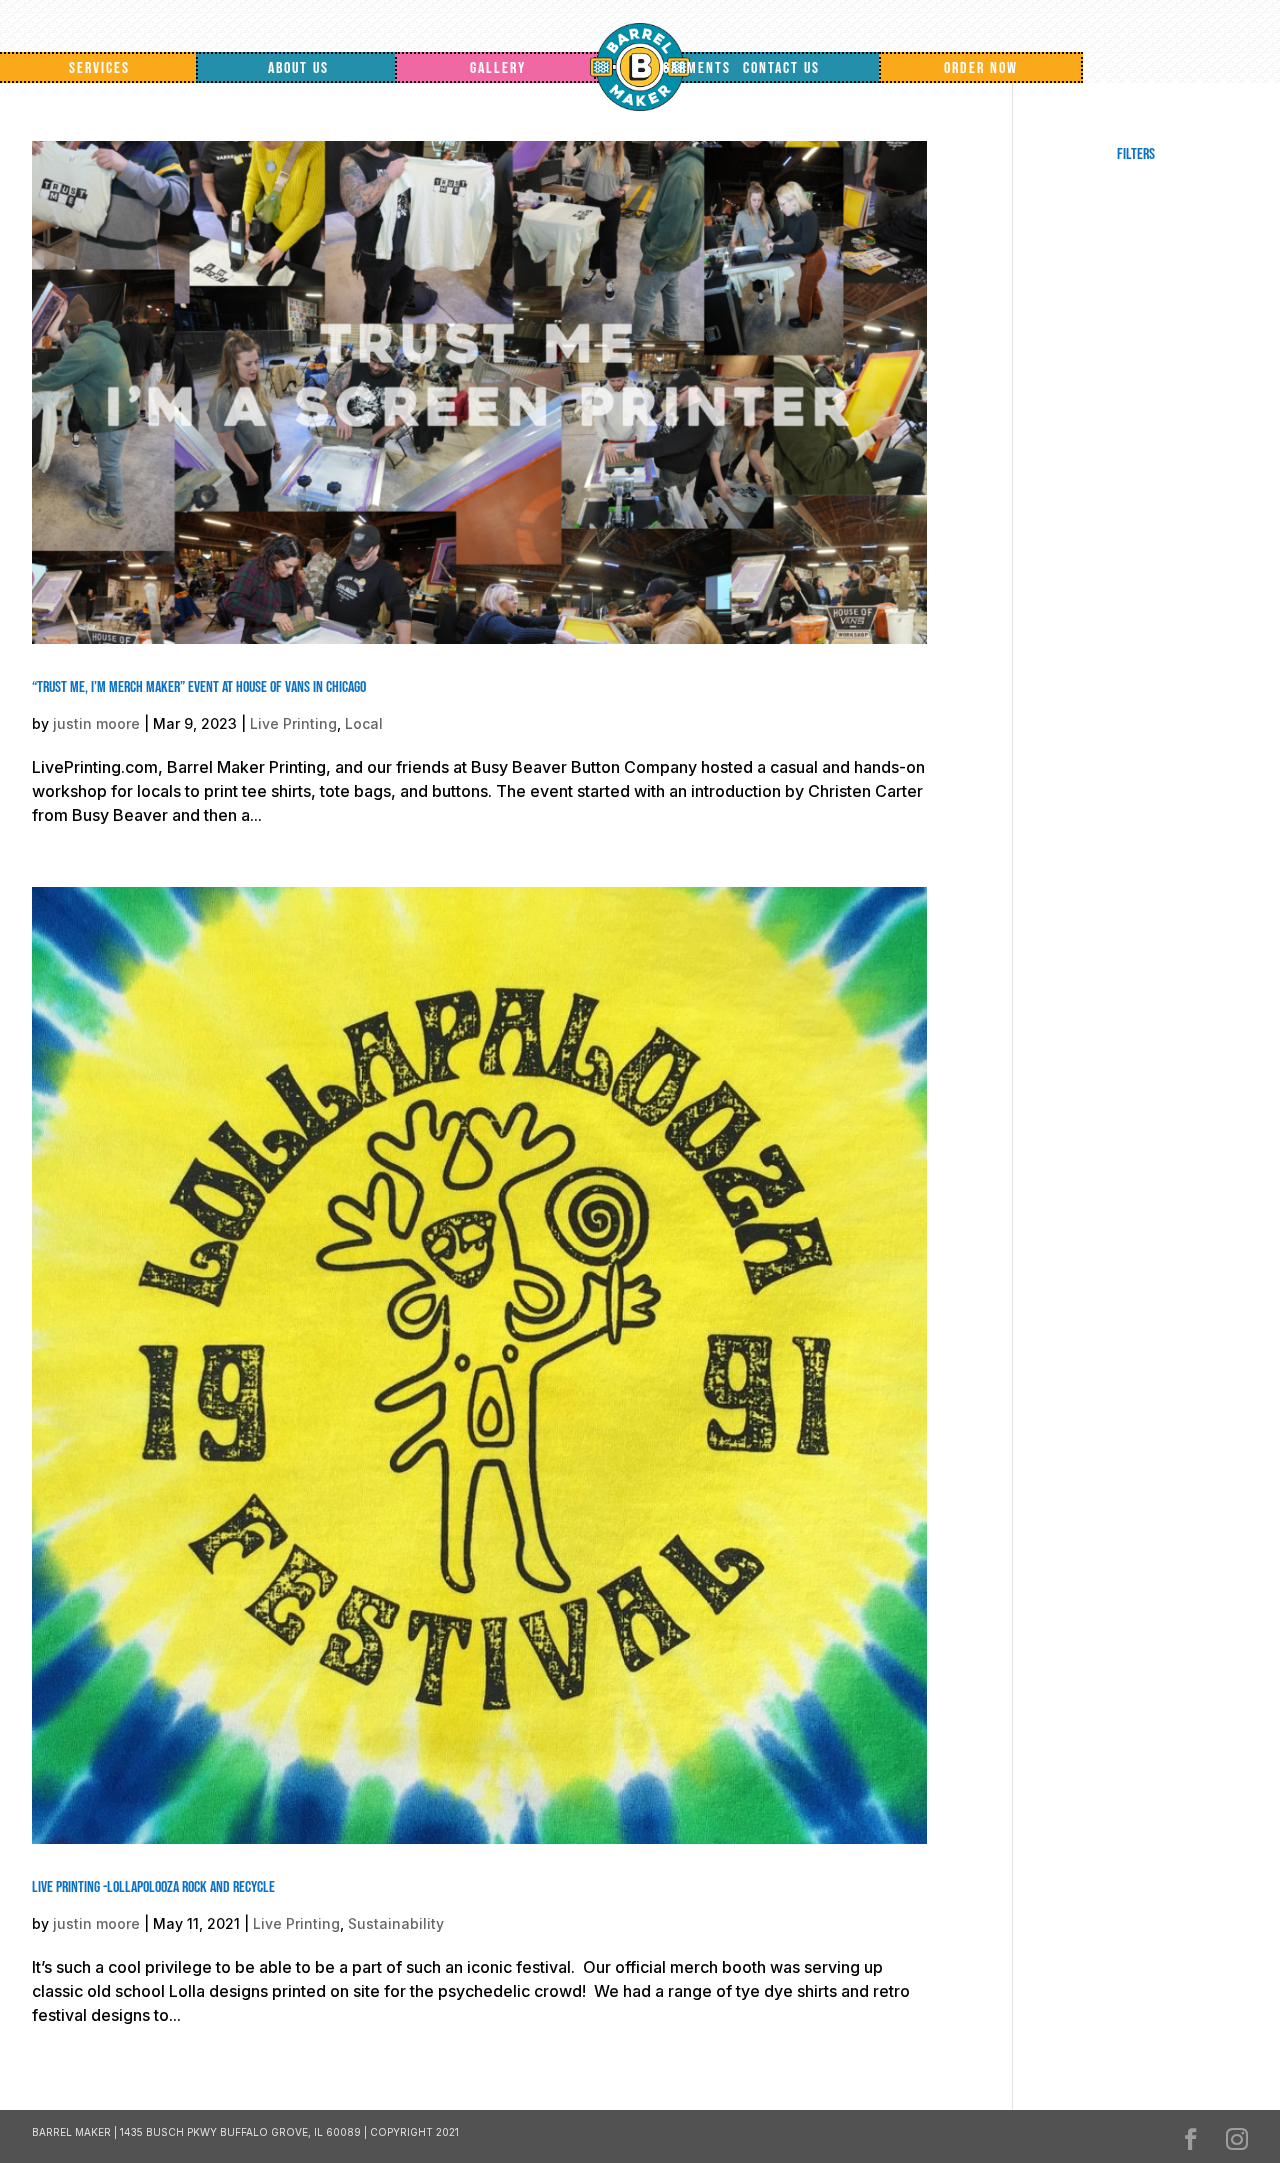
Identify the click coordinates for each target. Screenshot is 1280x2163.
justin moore (96, 723)
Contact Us (781, 68)
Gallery (498, 68)
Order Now (981, 68)
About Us (298, 68)
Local (364, 723)
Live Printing (293, 723)
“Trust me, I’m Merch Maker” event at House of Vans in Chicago (199, 687)
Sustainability (396, 1923)
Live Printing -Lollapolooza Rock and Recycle (153, 1887)
